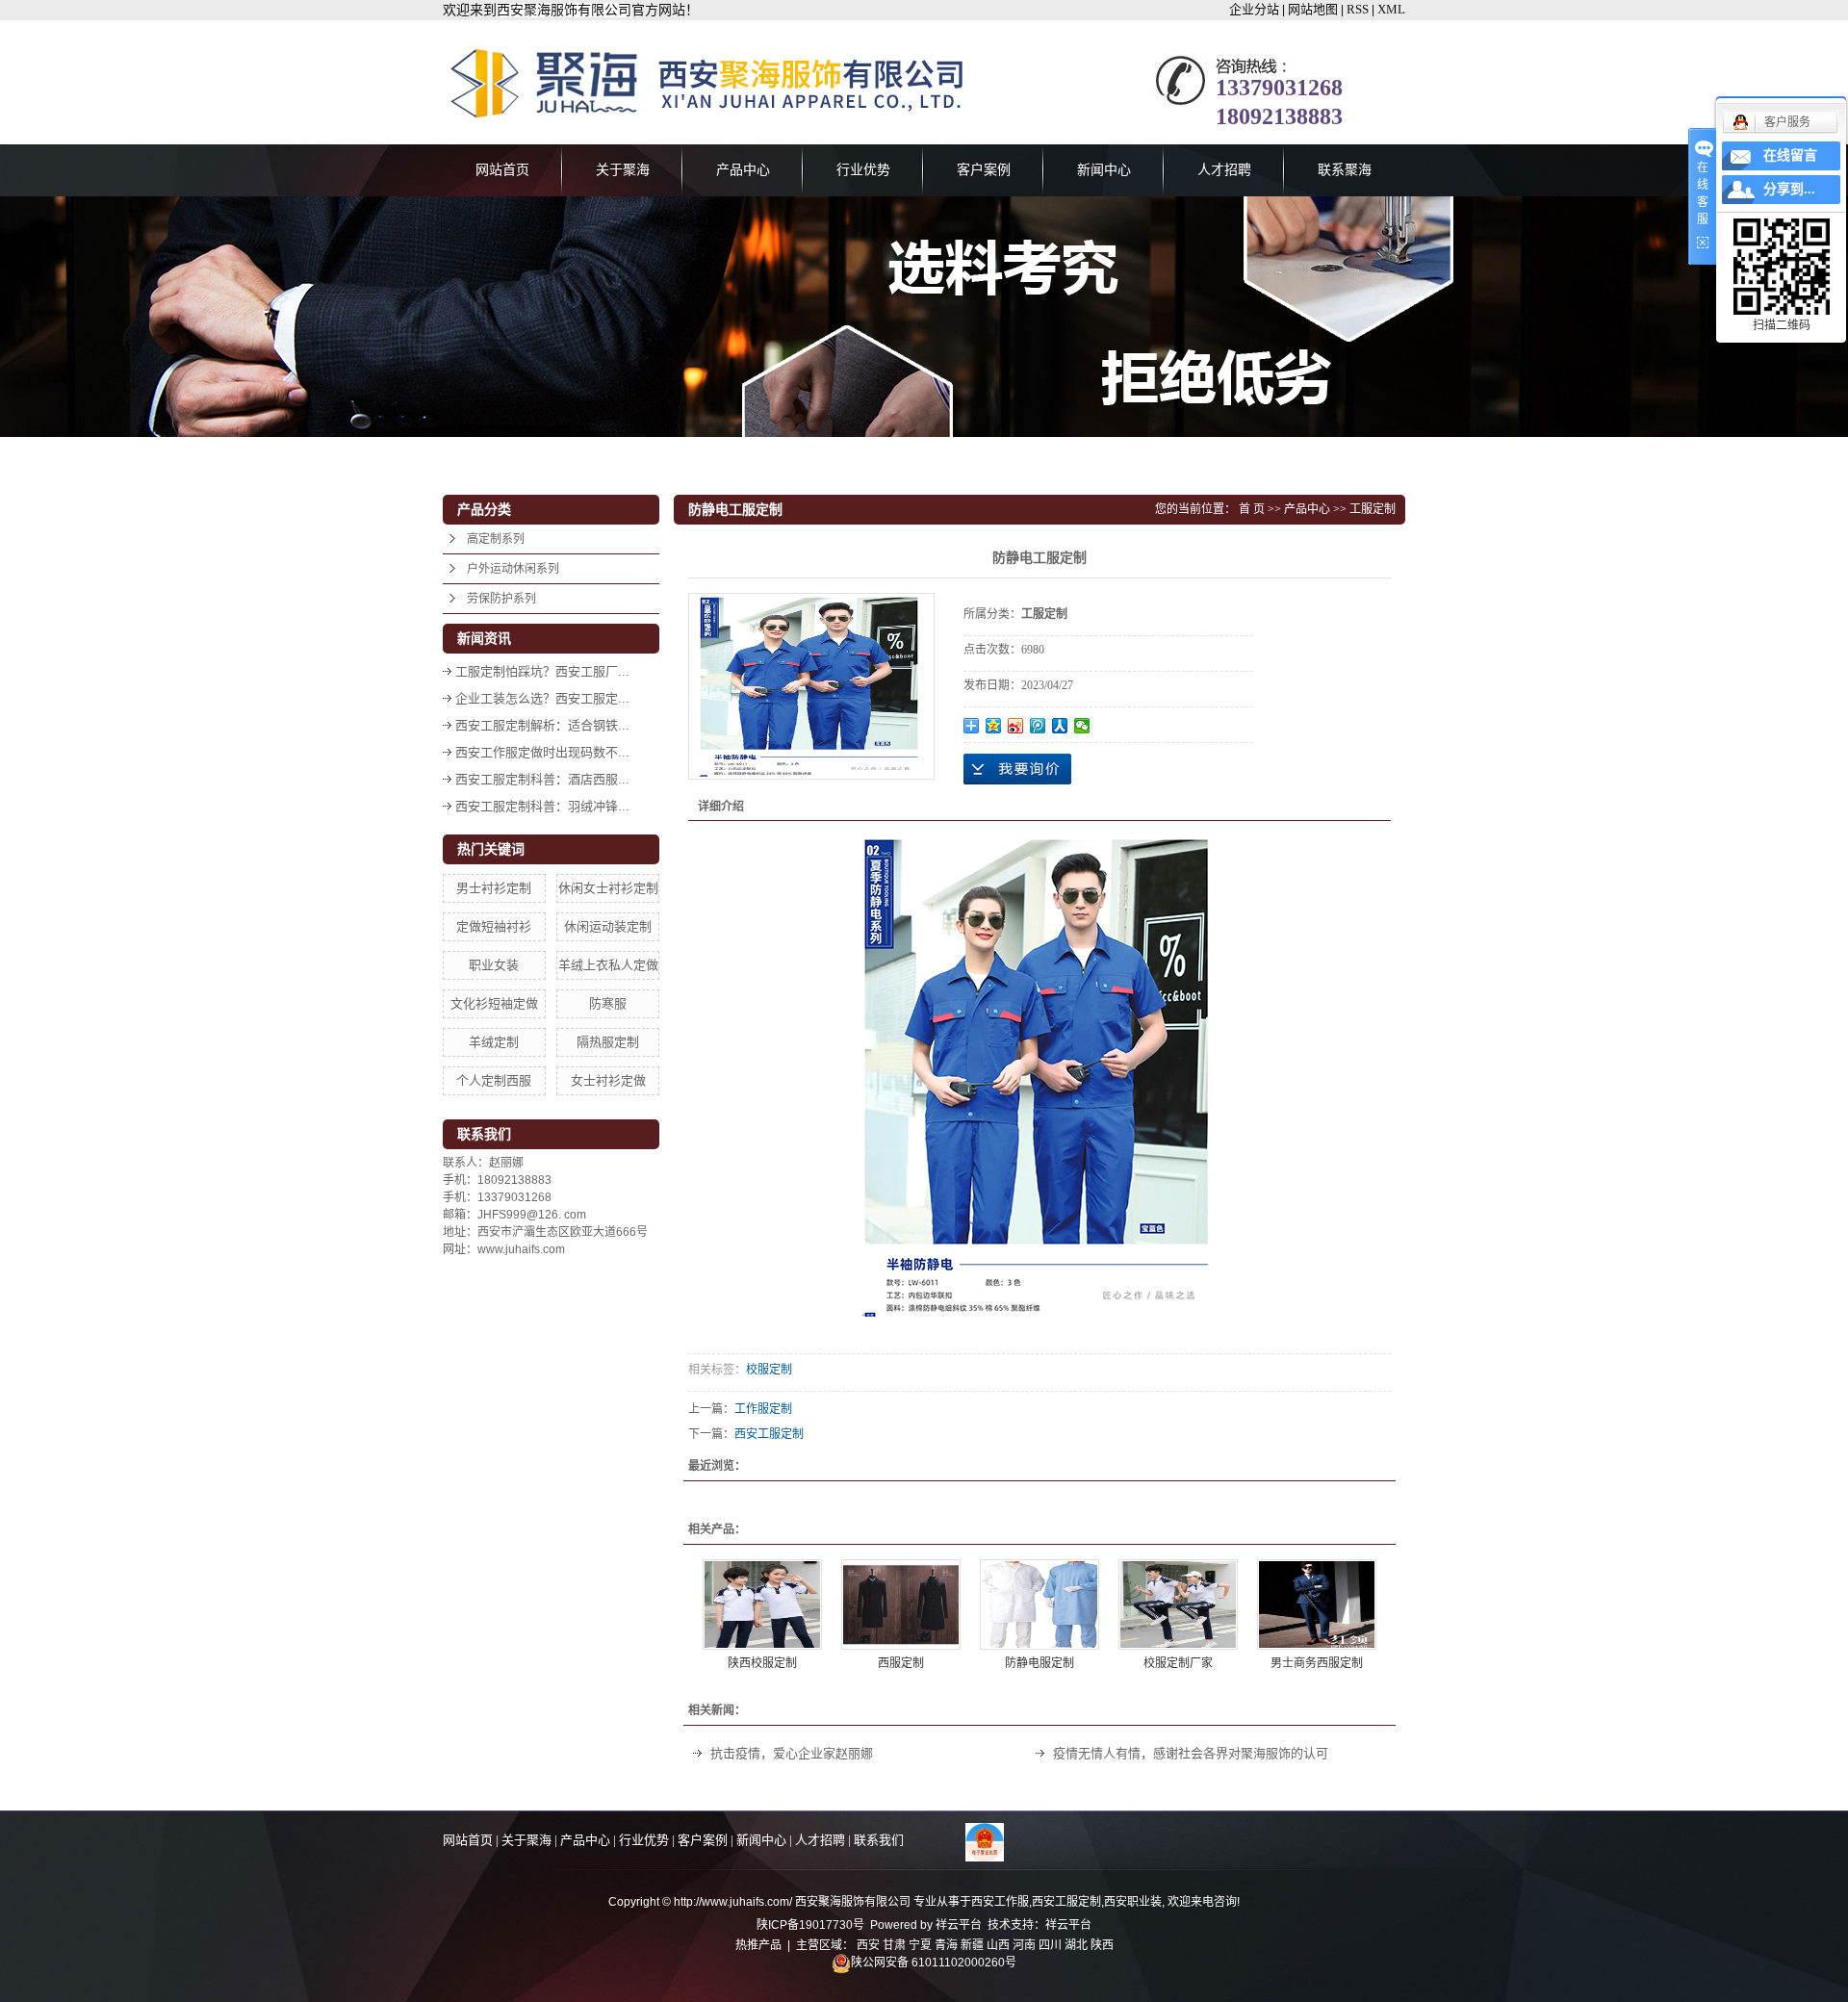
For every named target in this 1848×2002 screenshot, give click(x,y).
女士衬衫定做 (608, 1080)
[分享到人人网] (1060, 726)
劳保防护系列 (501, 599)
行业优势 (863, 170)
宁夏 (920, 1945)
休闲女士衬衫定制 (608, 888)
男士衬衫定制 (494, 888)
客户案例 (984, 170)
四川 (1050, 1945)
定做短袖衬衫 (494, 926)
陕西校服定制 (762, 1663)
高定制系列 (496, 539)
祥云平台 (959, 1925)
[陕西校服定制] (762, 1604)
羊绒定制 (494, 1042)
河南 (1024, 1945)
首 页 (1252, 509)
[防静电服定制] (1039, 1604)
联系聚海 (1345, 170)
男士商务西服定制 (1317, 1663)
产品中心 (743, 170)
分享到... (1789, 189)
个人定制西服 (494, 1080)
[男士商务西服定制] (1317, 1604)
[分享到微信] (1082, 726)
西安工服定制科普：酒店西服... (542, 779)
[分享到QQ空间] (994, 726)
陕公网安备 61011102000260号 (934, 1963)
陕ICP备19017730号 (810, 1925)
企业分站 (1254, 9)
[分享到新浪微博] (1016, 726)
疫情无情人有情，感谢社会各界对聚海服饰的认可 (1191, 1753)
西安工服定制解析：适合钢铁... (542, 725)
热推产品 (758, 1945)
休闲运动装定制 (608, 926)
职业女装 (494, 965)
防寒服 (608, 1003)
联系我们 (879, 1840)
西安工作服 (1000, 1902)
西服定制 (901, 1663)
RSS (1358, 9)
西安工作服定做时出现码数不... (542, 752)
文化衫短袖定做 (494, 1003)
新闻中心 (1104, 170)
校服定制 (769, 1370)
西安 (868, 1945)
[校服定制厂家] (1178, 1604)
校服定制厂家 (1178, 1663)
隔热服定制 (608, 1042)
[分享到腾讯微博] (1038, 726)
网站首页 (502, 170)
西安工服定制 (769, 1434)
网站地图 (1313, 9)
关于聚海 (623, 170)
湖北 (1076, 1945)
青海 (946, 1945)
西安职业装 (1133, 1902)
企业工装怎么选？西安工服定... (542, 698)
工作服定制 (763, 1409)
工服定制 (1373, 509)
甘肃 (894, 1945)
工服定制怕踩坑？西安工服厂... (542, 671)
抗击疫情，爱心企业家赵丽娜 (792, 1753)
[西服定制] (901, 1604)
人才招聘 (1224, 170)
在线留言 (1790, 155)
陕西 (1102, 1945)
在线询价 (1017, 769)
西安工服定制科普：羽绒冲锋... (542, 806)
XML (1391, 9)
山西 (998, 1945)
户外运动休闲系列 (513, 569)
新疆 (972, 1945)
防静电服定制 (1039, 1663)
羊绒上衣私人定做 (608, 965)
